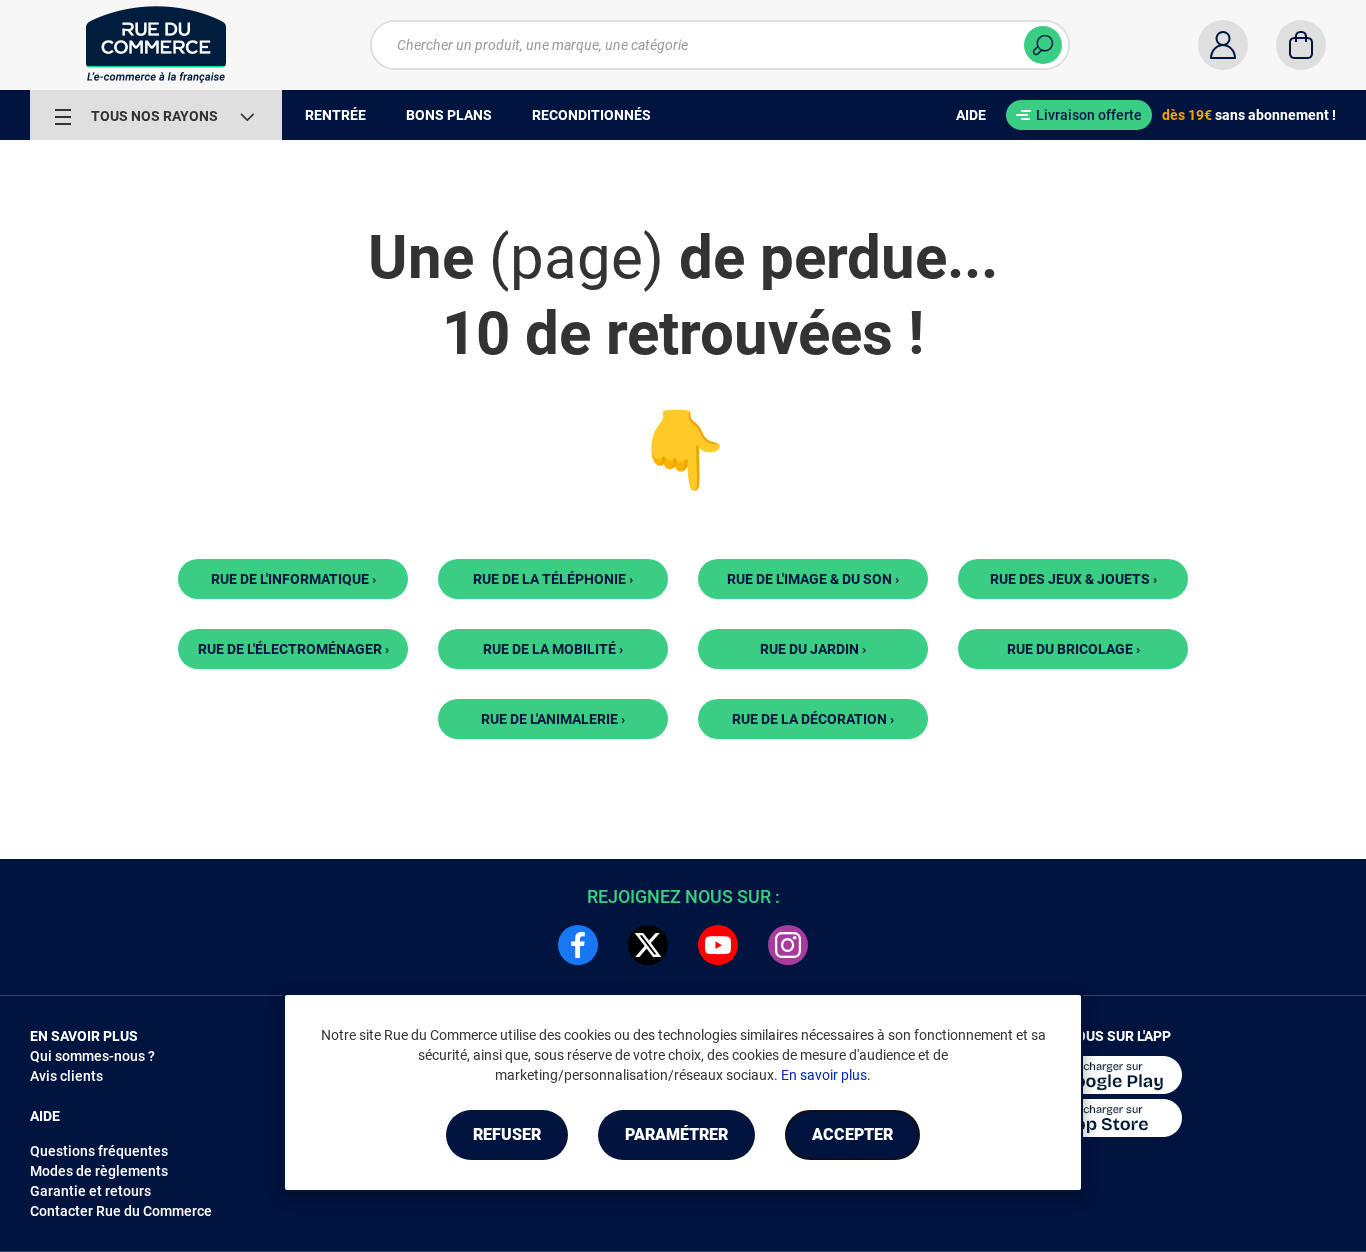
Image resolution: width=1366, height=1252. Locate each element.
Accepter (852, 1134)
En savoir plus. (826, 1075)
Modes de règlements (99, 1171)
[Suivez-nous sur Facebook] (578, 945)
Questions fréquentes (99, 1151)
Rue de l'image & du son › (813, 579)
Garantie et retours (90, 1191)
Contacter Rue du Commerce (121, 1211)
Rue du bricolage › (1073, 649)
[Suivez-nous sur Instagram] (788, 945)
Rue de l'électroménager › (293, 649)
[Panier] (1301, 45)
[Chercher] (1043, 45)
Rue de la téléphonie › (553, 579)
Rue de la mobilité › (553, 649)
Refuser (507, 1134)
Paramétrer (676, 1134)
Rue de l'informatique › (293, 579)
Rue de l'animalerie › (553, 719)
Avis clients (66, 1076)
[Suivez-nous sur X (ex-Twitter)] (648, 945)
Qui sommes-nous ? (92, 1056)
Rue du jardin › (813, 649)
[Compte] (1223, 45)
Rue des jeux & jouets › (1073, 579)
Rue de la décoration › (813, 719)
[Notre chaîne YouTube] (718, 945)
